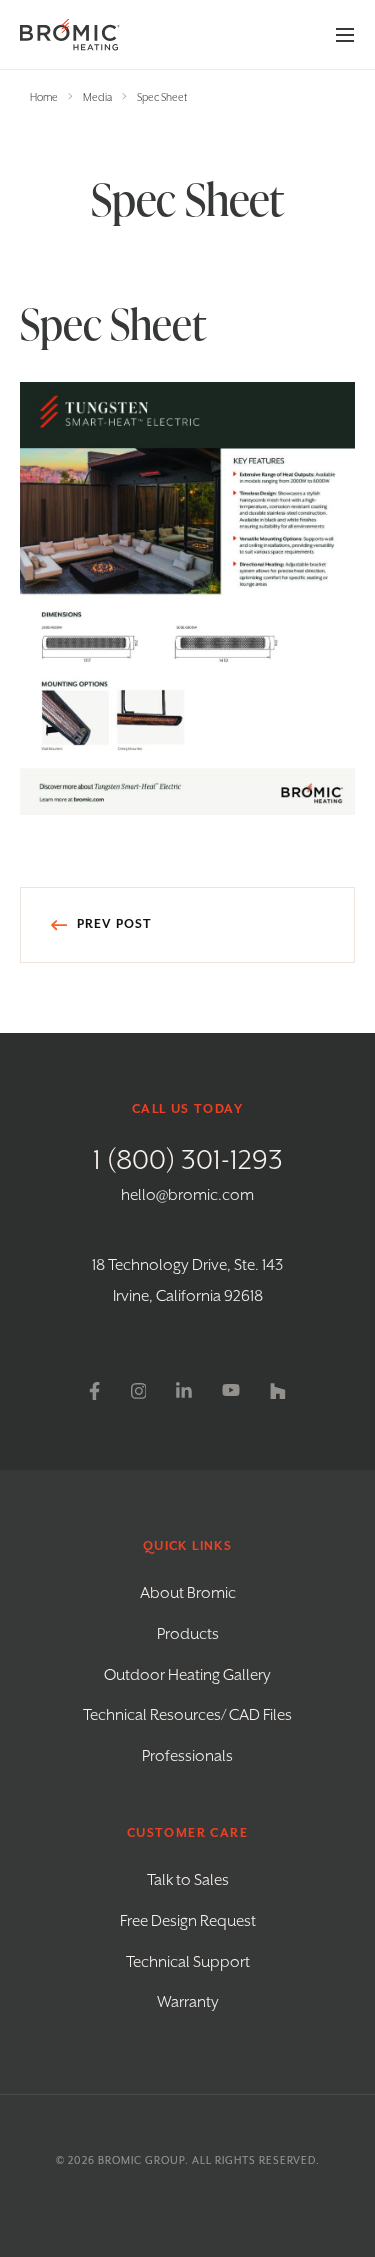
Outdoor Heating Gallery (187, 1676)
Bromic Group (141, 2161)
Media (97, 98)
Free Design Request (188, 1922)
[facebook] (94, 1391)
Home (44, 98)
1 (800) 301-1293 (188, 1161)
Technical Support (188, 1963)
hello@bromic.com (187, 1196)
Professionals (187, 1757)
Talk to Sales (188, 1881)
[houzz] (278, 1391)
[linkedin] (184, 1391)
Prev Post (114, 925)
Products (188, 1635)
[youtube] (231, 1391)
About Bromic (188, 1594)
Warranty (188, 2003)
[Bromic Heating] (70, 34)
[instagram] (139, 1391)
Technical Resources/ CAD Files (187, 1716)
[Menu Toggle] (345, 35)
